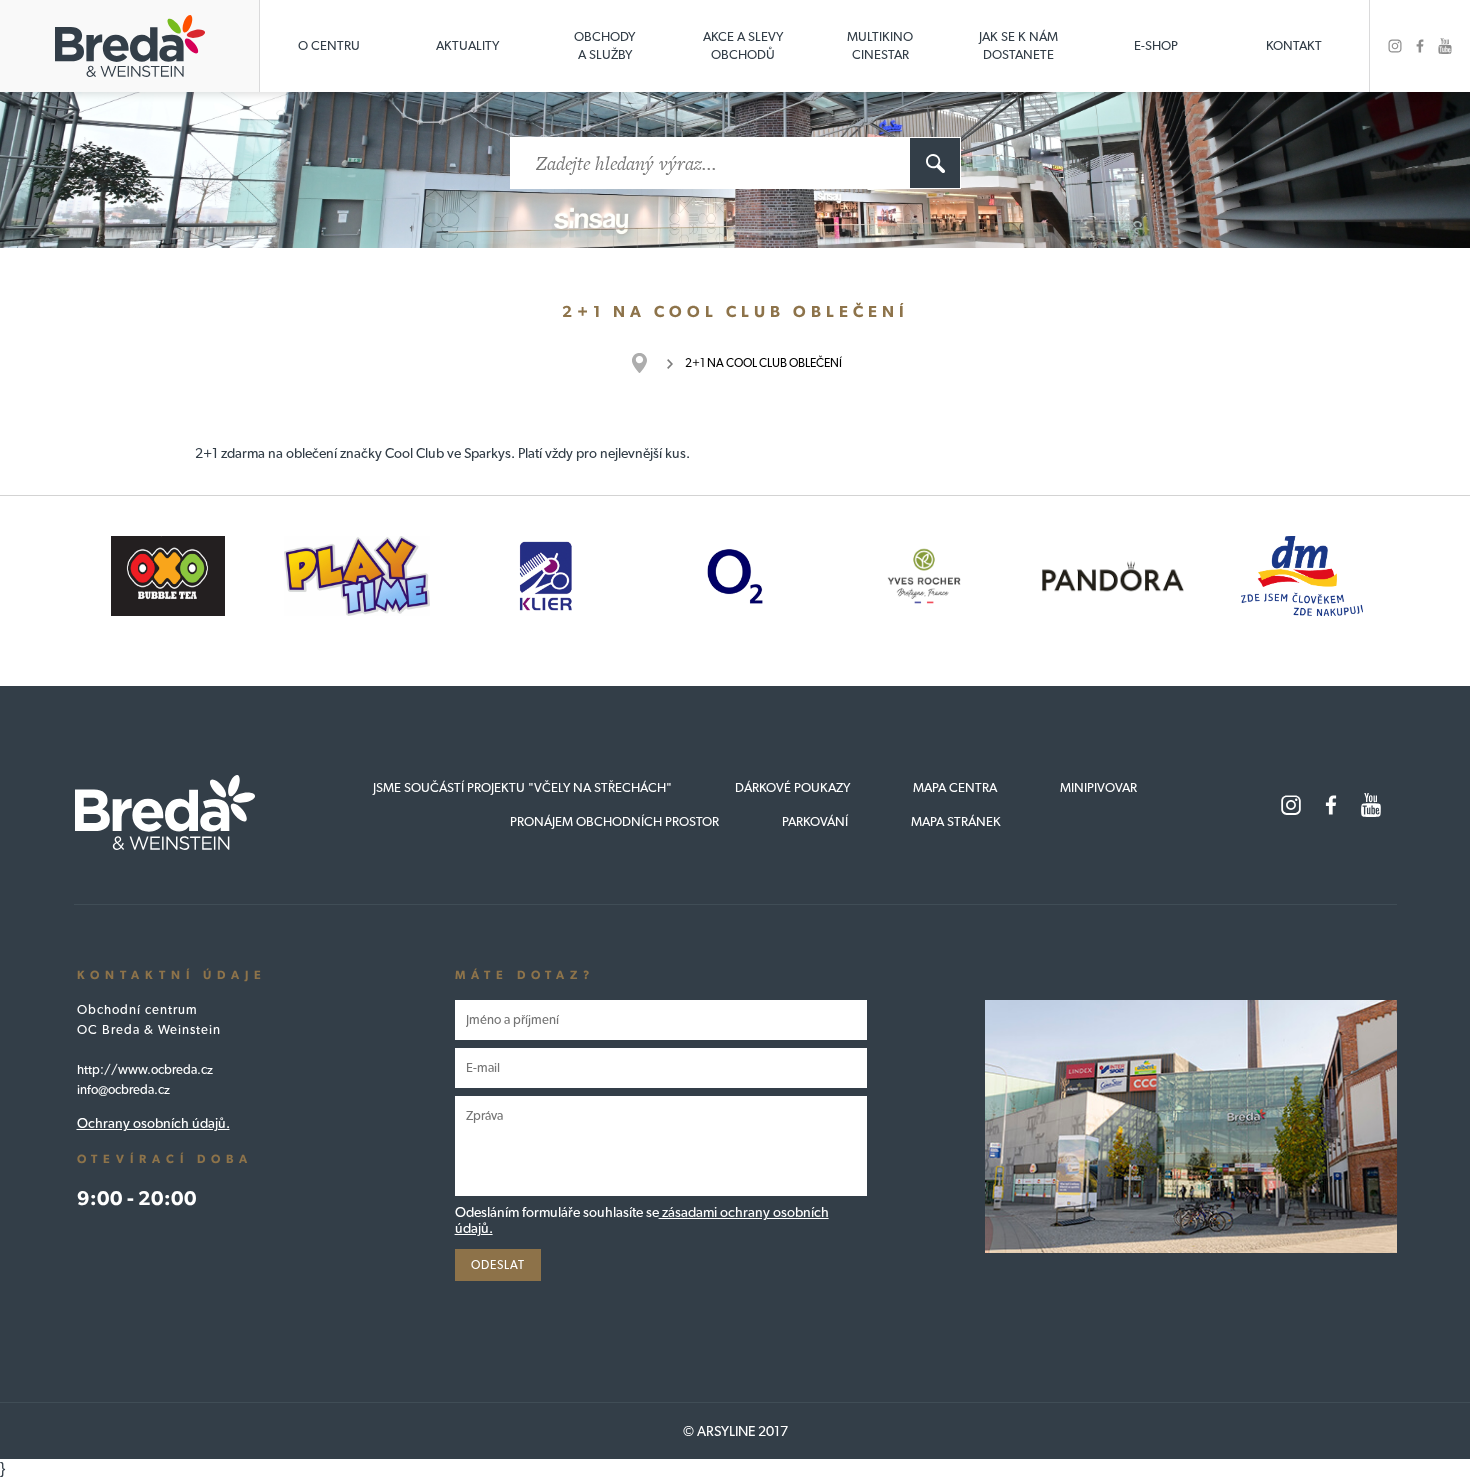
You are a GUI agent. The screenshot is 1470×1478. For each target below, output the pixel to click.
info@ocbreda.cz (123, 1089)
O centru (329, 45)
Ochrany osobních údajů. (153, 1123)
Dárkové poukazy (792, 787)
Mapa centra (955, 787)
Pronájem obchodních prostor (614, 821)
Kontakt (1294, 45)
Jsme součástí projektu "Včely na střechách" (522, 787)
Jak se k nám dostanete (1018, 45)
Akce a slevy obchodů (743, 45)
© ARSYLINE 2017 (735, 1431)
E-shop (1156, 45)
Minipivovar (1098, 787)
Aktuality (467, 45)
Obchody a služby (604, 45)
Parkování (815, 821)
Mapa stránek (956, 821)
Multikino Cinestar (880, 45)
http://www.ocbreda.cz (145, 1069)
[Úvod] (649, 363)
